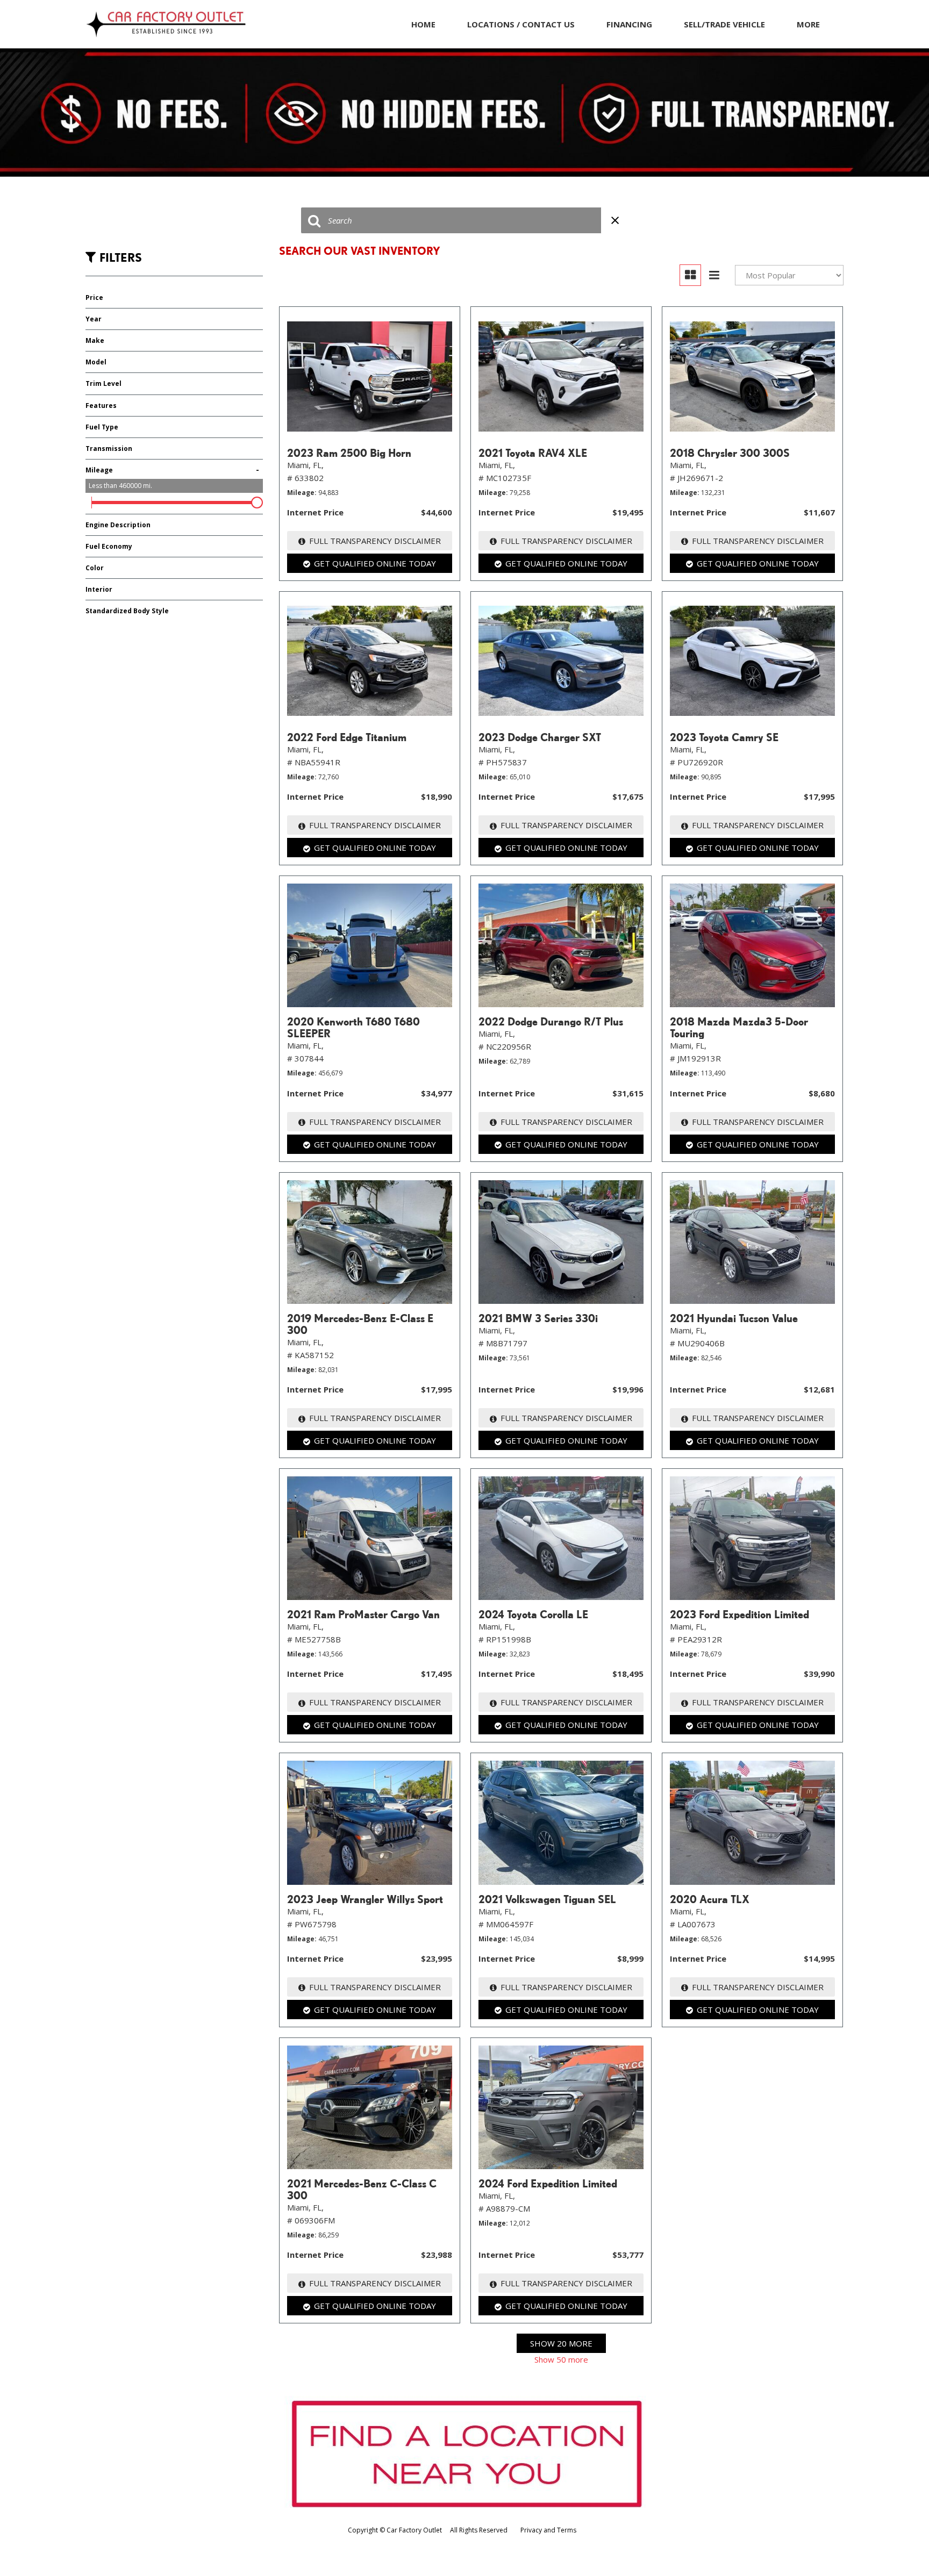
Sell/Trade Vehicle (724, 24)
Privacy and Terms (548, 2530)
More (808, 24)
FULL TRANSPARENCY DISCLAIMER (375, 541)
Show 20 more (561, 2343)
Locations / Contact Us (521, 24)
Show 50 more (561, 2359)
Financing (629, 24)
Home (423, 24)
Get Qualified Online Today (375, 563)
